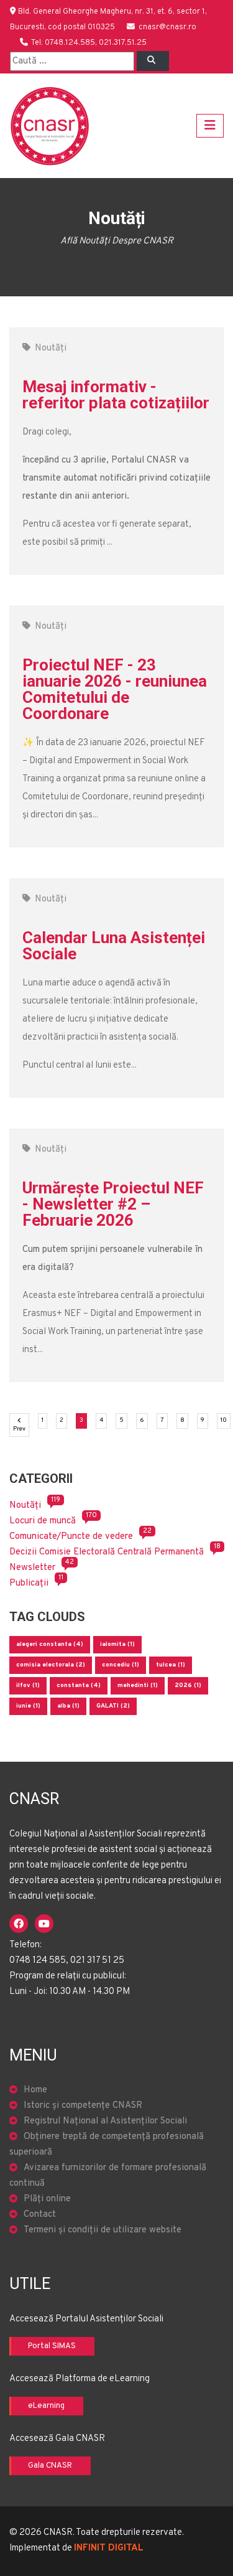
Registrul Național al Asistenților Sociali (105, 2121)
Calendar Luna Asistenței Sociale (114, 946)
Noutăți (51, 348)
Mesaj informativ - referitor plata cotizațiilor (116, 395)
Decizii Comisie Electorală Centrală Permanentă (107, 1552)
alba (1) (68, 1706)
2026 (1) (188, 1685)
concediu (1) (121, 1665)
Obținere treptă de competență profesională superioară (107, 2145)
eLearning (46, 2406)
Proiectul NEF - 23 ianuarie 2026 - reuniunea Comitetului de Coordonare (115, 689)
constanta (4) (79, 1685)
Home (35, 2090)
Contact (40, 2215)
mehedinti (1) (138, 1685)
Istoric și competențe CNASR (83, 2106)
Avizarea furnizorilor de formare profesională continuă (108, 2176)
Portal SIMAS (52, 2346)
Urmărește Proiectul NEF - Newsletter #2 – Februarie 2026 (113, 1204)
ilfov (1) (28, 1685)
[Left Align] (153, 61)
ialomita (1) (117, 1644)
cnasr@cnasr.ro (167, 27)
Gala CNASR (50, 2466)
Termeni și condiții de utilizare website (103, 2230)
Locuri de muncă (43, 1521)
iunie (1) (28, 1706)
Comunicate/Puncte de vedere (71, 1537)
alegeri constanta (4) (50, 1644)
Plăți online (47, 2199)
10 (226, 1420)
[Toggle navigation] (210, 126)
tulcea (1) (171, 1665)
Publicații (29, 1583)
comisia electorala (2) (51, 1665)
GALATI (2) (113, 1706)
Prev (21, 1429)
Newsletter (32, 1568)
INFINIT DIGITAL (109, 2548)
